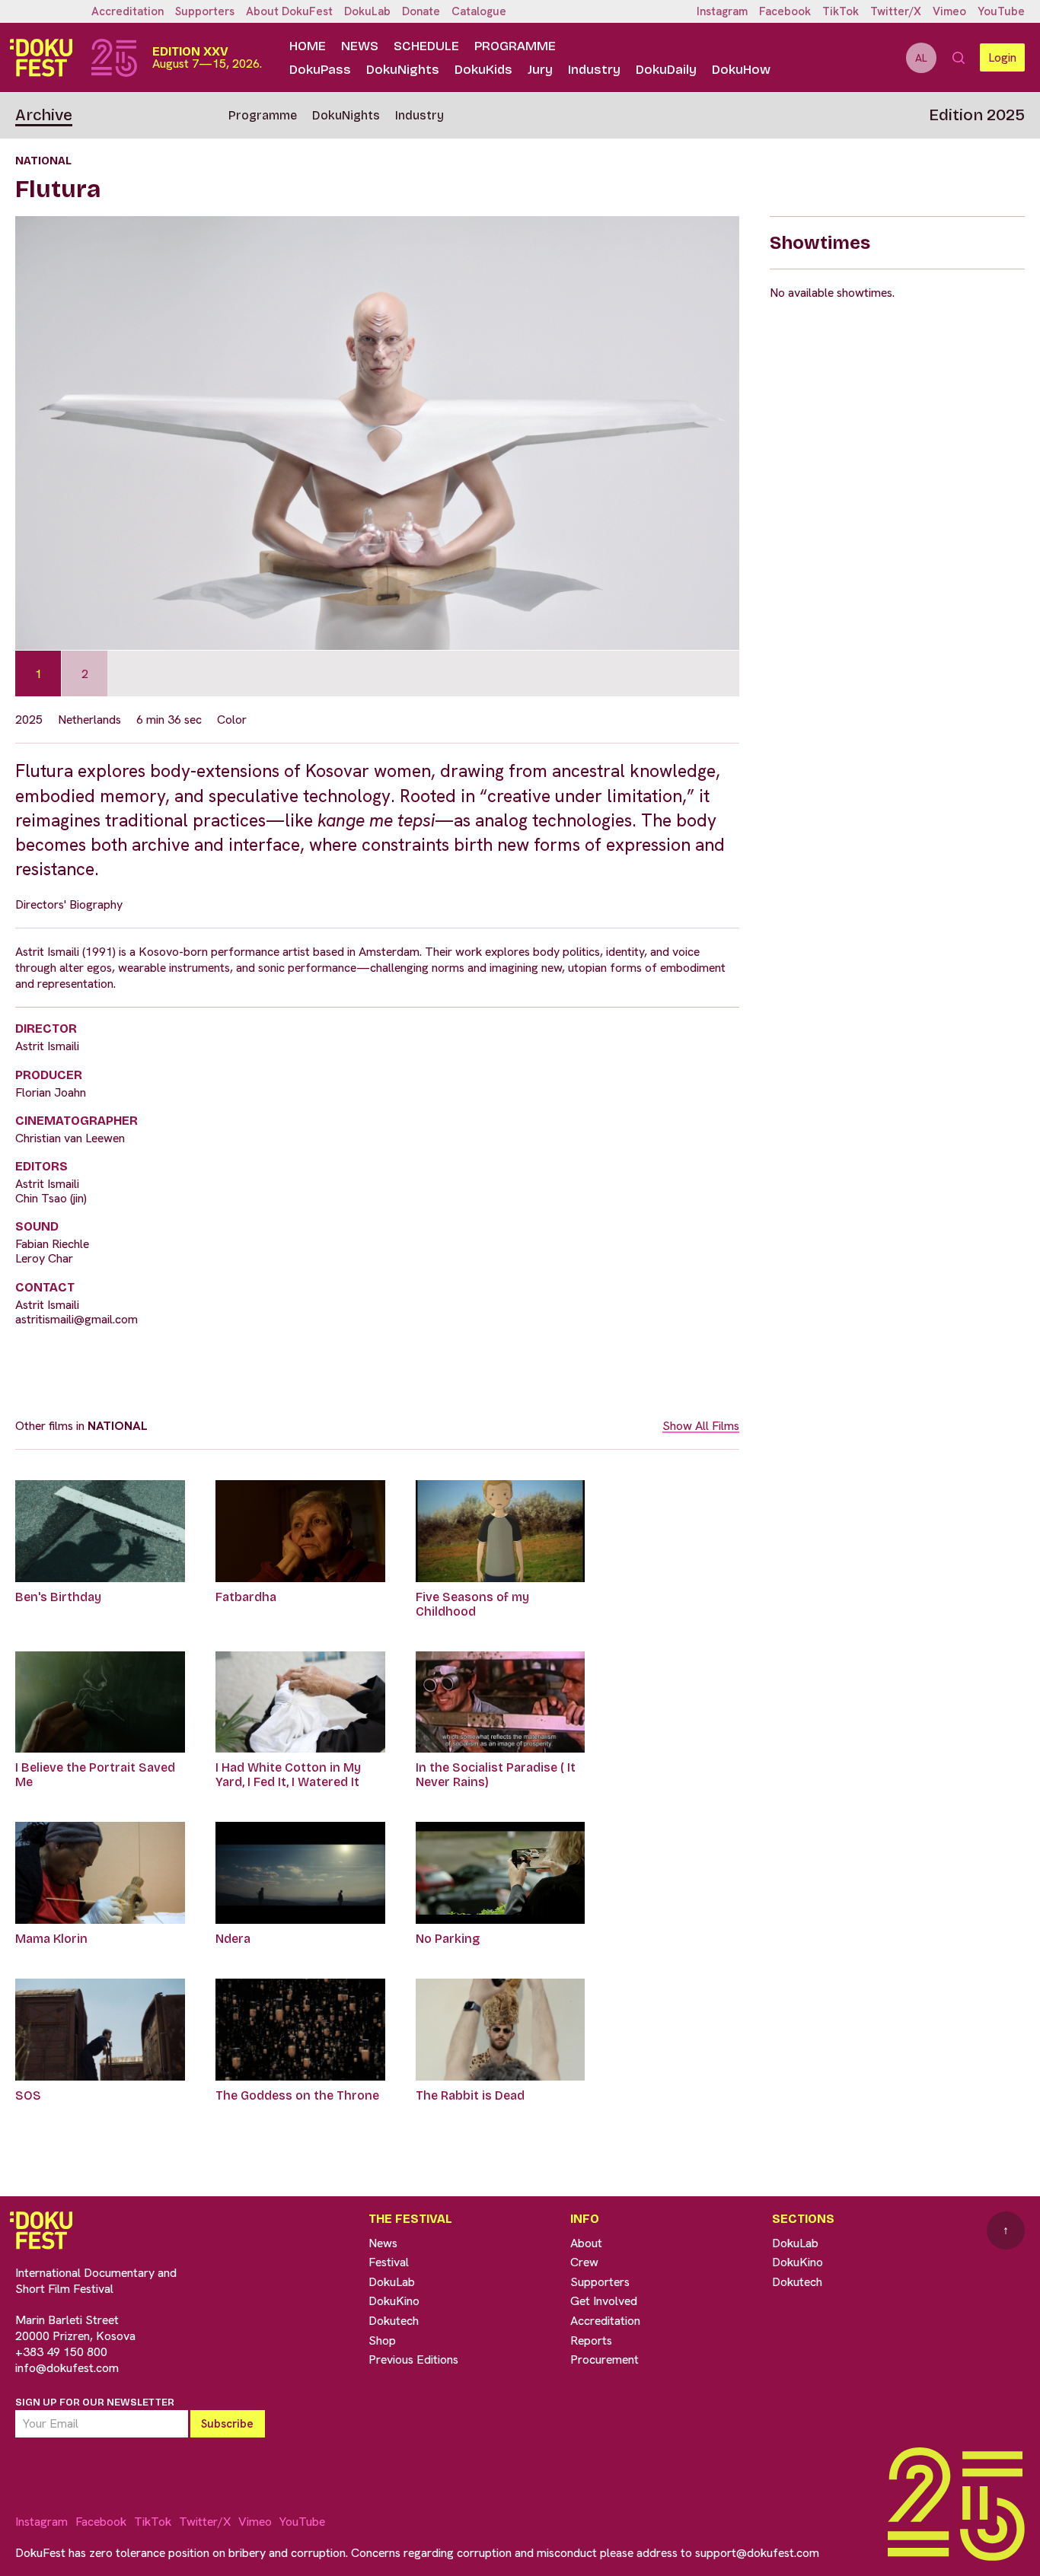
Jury (540, 70)
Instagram (722, 11)
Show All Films (701, 1426)
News (360, 46)
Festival (389, 2262)
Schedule (426, 46)
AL (921, 58)
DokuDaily (666, 70)
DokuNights (403, 70)
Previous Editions (413, 2359)
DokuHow (741, 70)
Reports (591, 2340)
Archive (44, 115)
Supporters (205, 11)
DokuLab (367, 11)
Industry (594, 70)
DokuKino (394, 2301)
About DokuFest (289, 11)
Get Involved (604, 2301)
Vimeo (949, 11)
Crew (584, 2262)
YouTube (1001, 11)
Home (308, 46)
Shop (382, 2340)
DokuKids (483, 70)
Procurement (605, 2359)
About (586, 2243)
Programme (515, 46)
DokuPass (320, 70)
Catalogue (479, 11)
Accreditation (128, 11)
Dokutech (394, 2321)
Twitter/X (896, 11)
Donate (421, 11)
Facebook (785, 11)
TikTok (841, 11)
